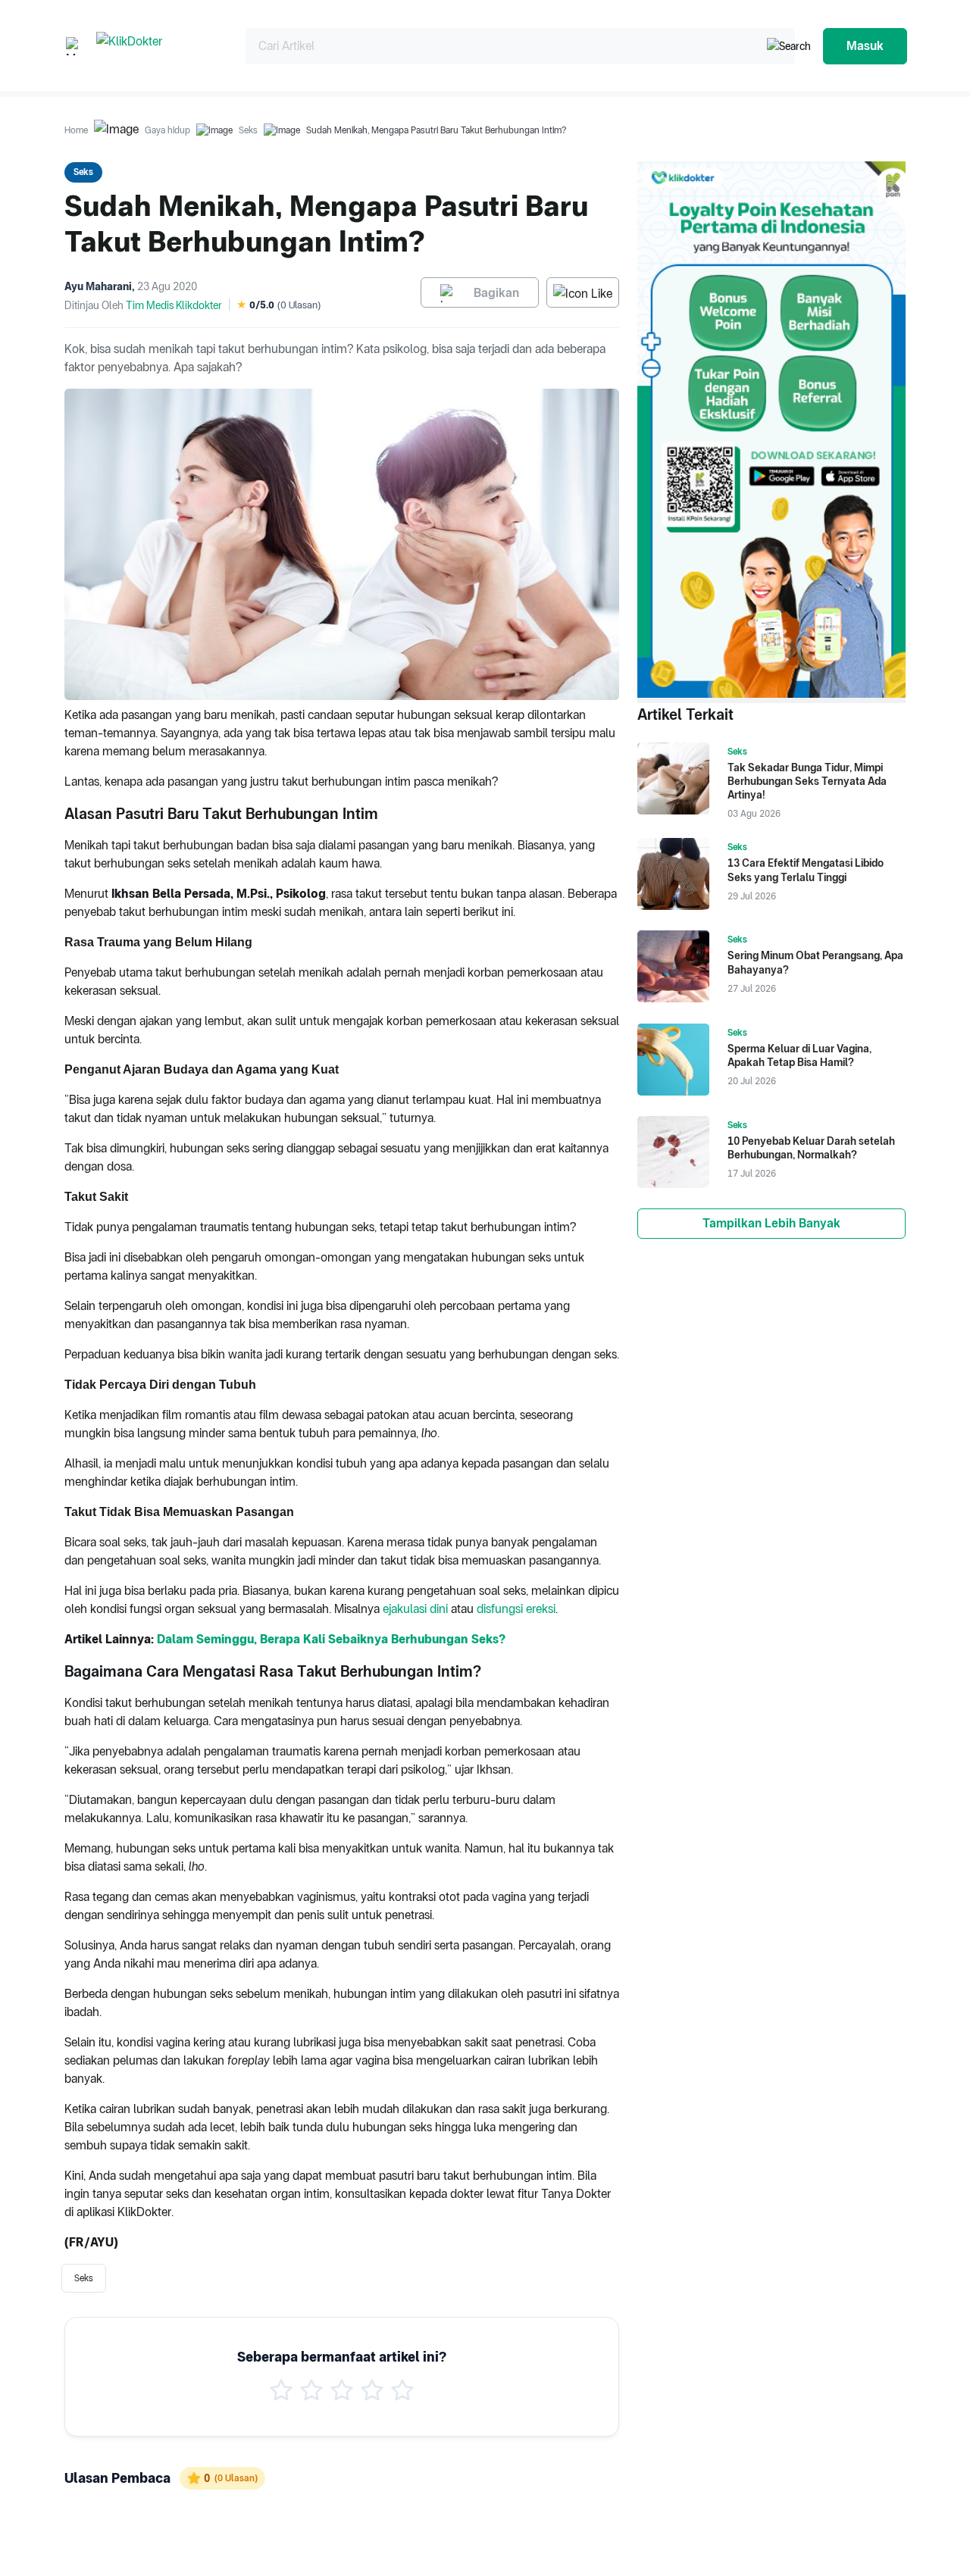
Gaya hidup (167, 130)
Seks (248, 130)
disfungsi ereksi (516, 1609)
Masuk (865, 46)
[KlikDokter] (159, 46)
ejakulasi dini (415, 1609)
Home (76, 130)
